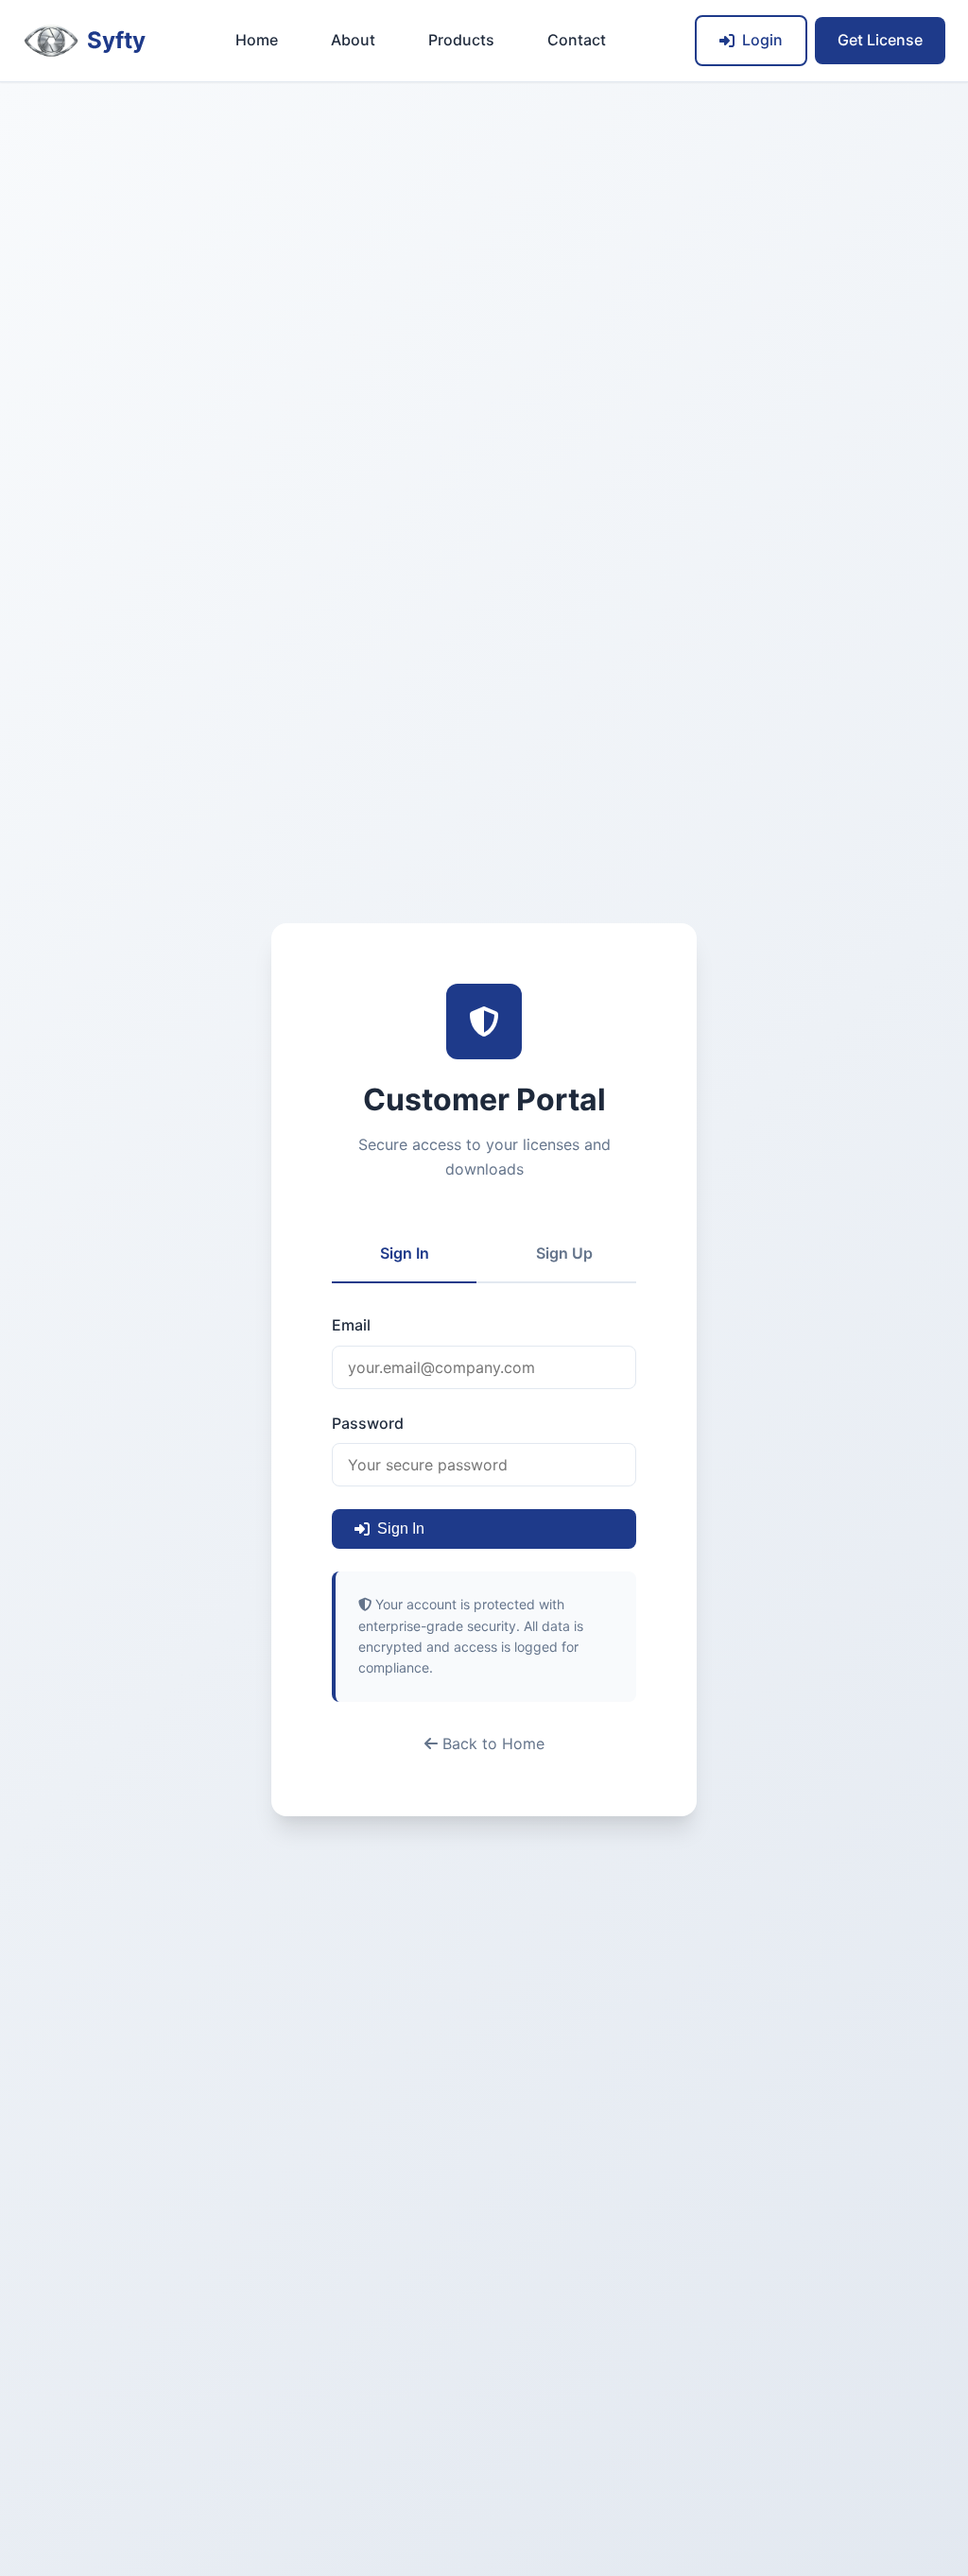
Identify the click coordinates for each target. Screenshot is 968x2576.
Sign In (405, 1253)
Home (257, 40)
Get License (880, 40)
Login (762, 40)
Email (351, 1325)
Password (368, 1423)
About (353, 40)
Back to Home (491, 1743)
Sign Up (564, 1253)
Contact (577, 40)
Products (461, 40)
